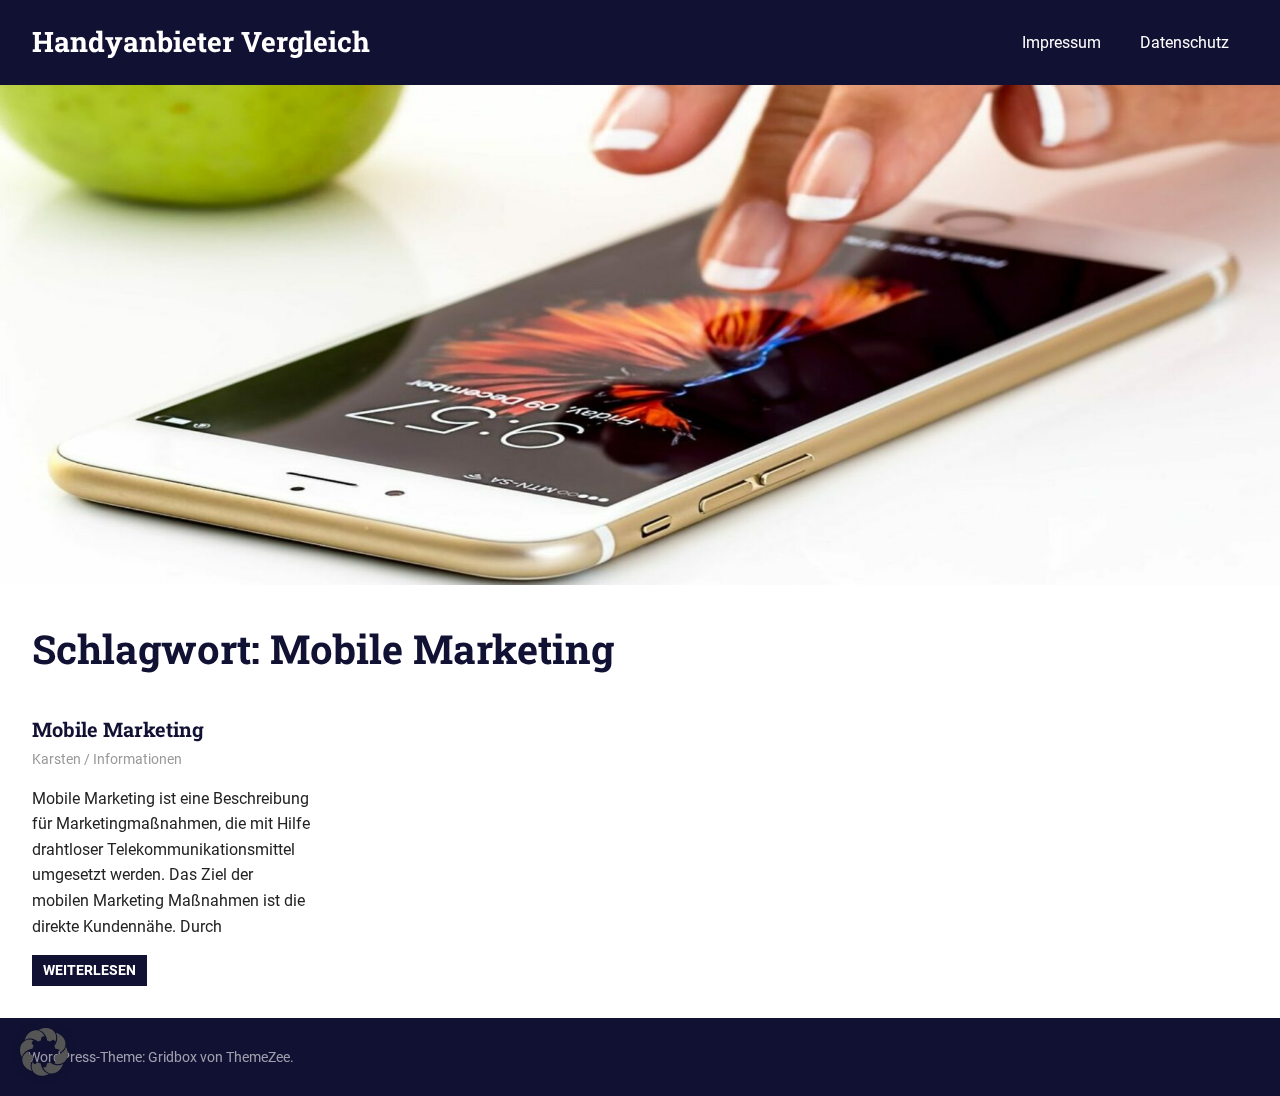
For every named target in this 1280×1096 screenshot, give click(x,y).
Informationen (137, 759)
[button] (44, 1052)
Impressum (1061, 42)
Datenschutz (1184, 42)
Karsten (56, 759)
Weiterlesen (89, 970)
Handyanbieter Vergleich (201, 41)
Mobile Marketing (118, 729)
